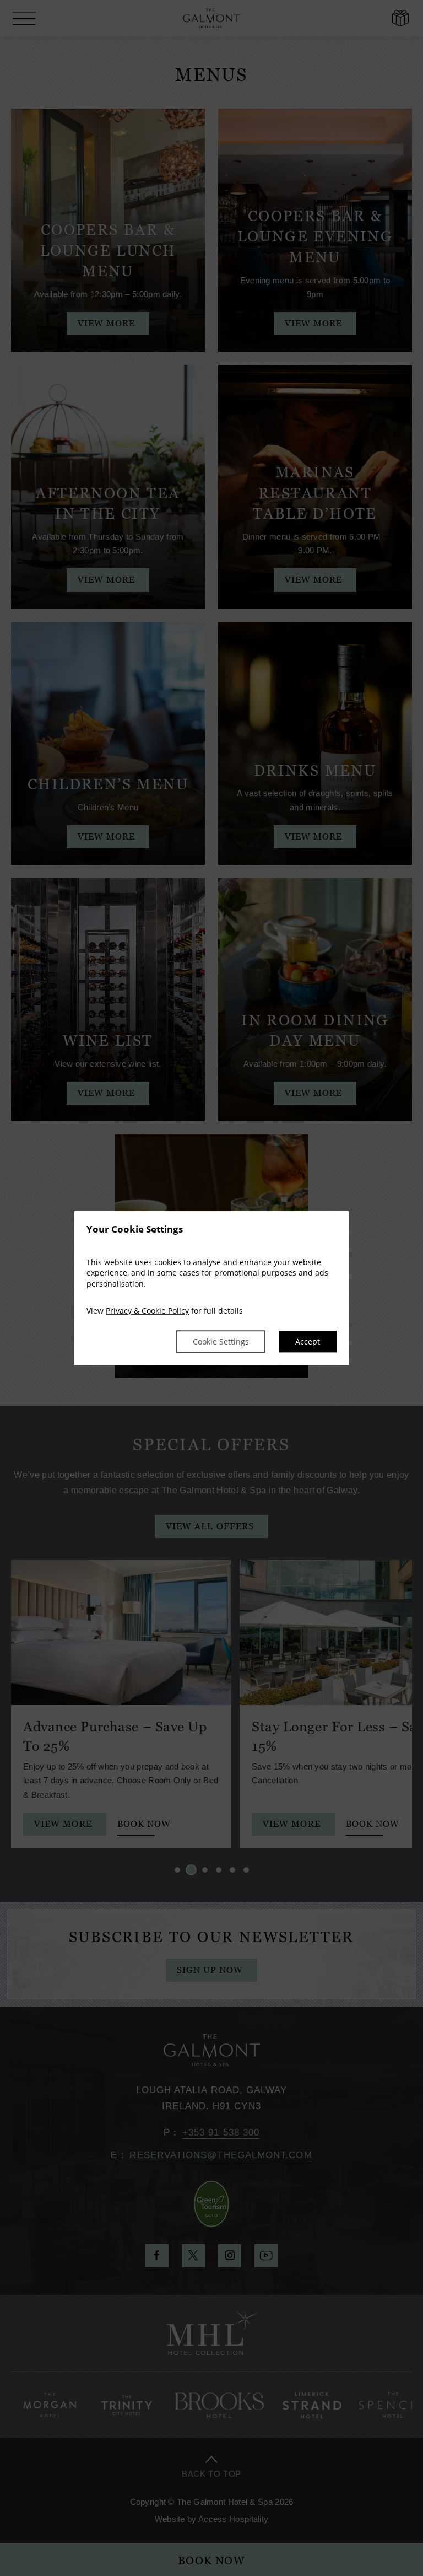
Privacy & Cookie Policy (147, 1311)
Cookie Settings (221, 1341)
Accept (308, 1341)
